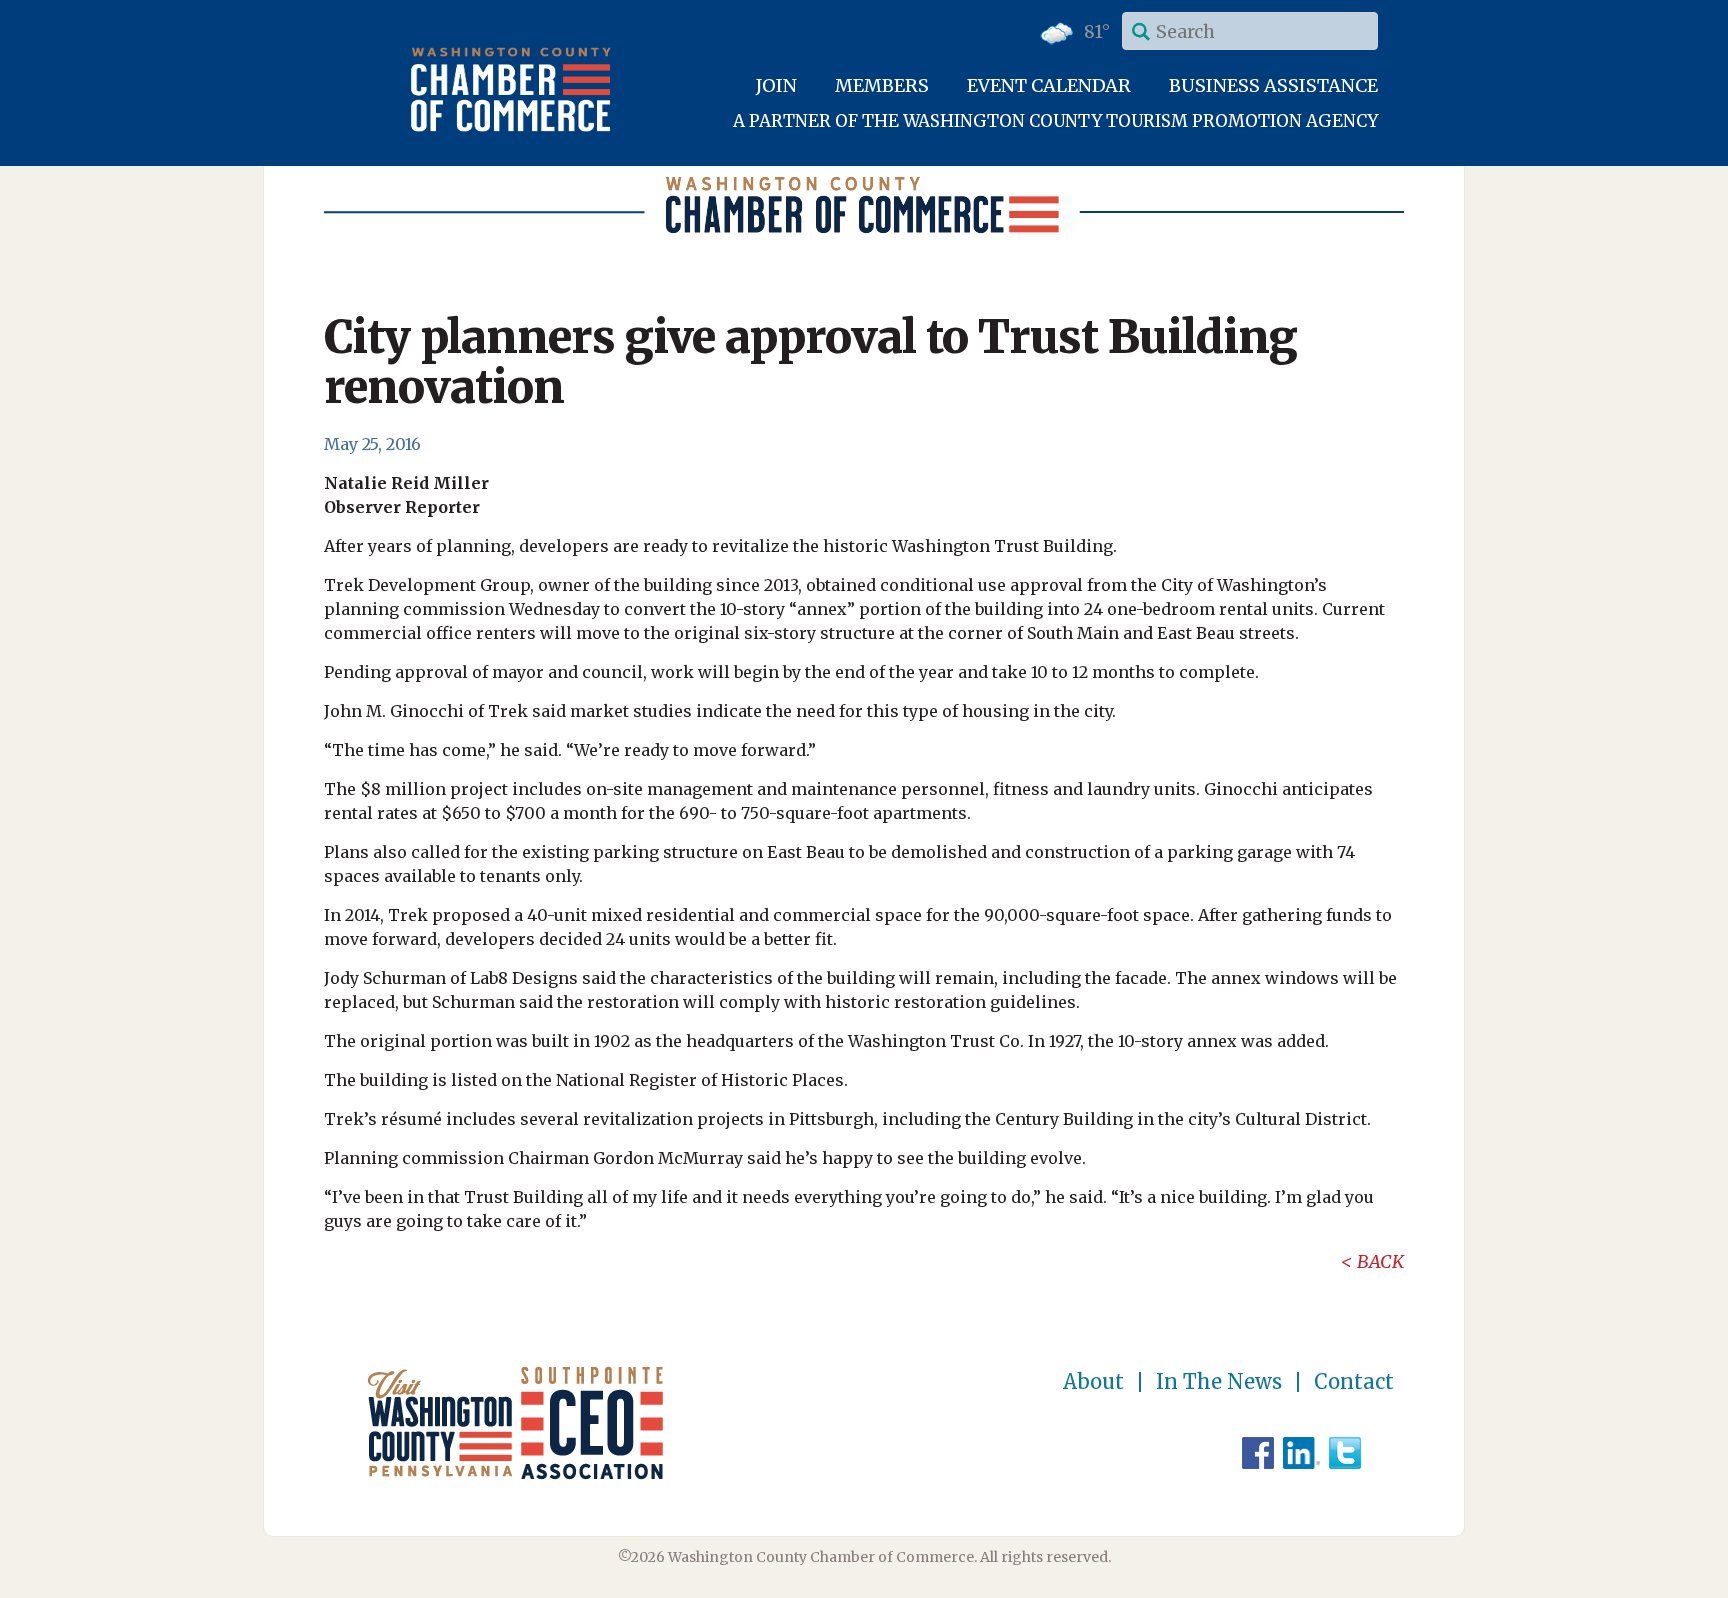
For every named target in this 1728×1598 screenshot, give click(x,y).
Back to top (1627, 1580)
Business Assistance (1273, 85)
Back (1380, 1261)
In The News (1219, 1382)
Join (776, 85)
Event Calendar (1049, 85)
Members (882, 85)
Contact (1354, 1382)
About (1093, 1382)
